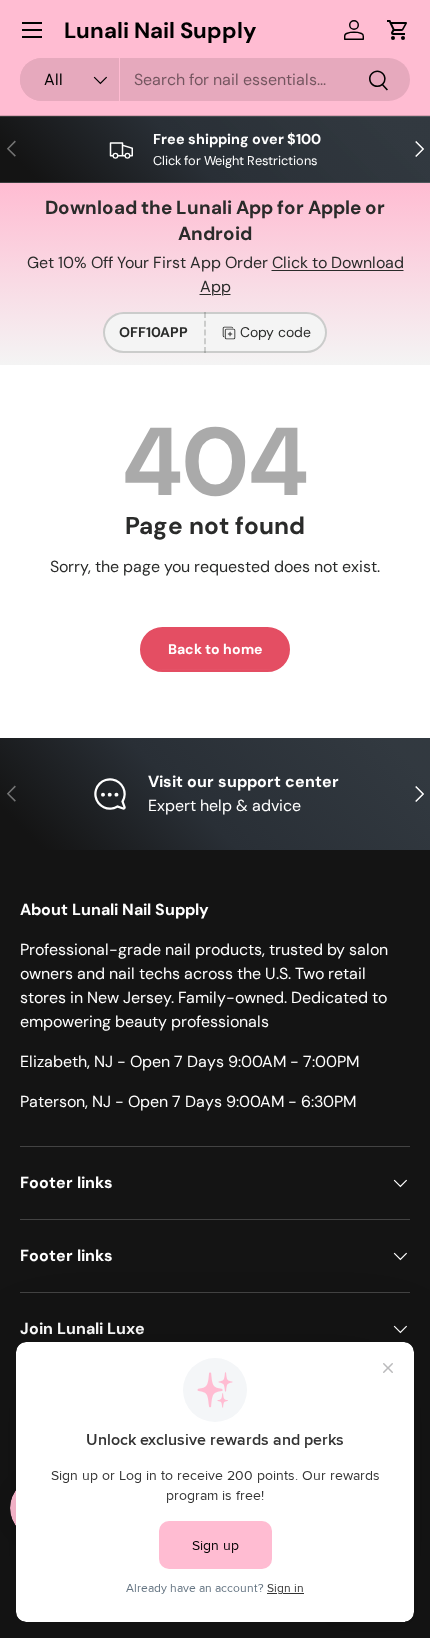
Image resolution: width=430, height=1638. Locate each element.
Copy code (275, 332)
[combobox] (215, 79)
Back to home (215, 649)
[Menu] (32, 30)
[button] (398, 30)
